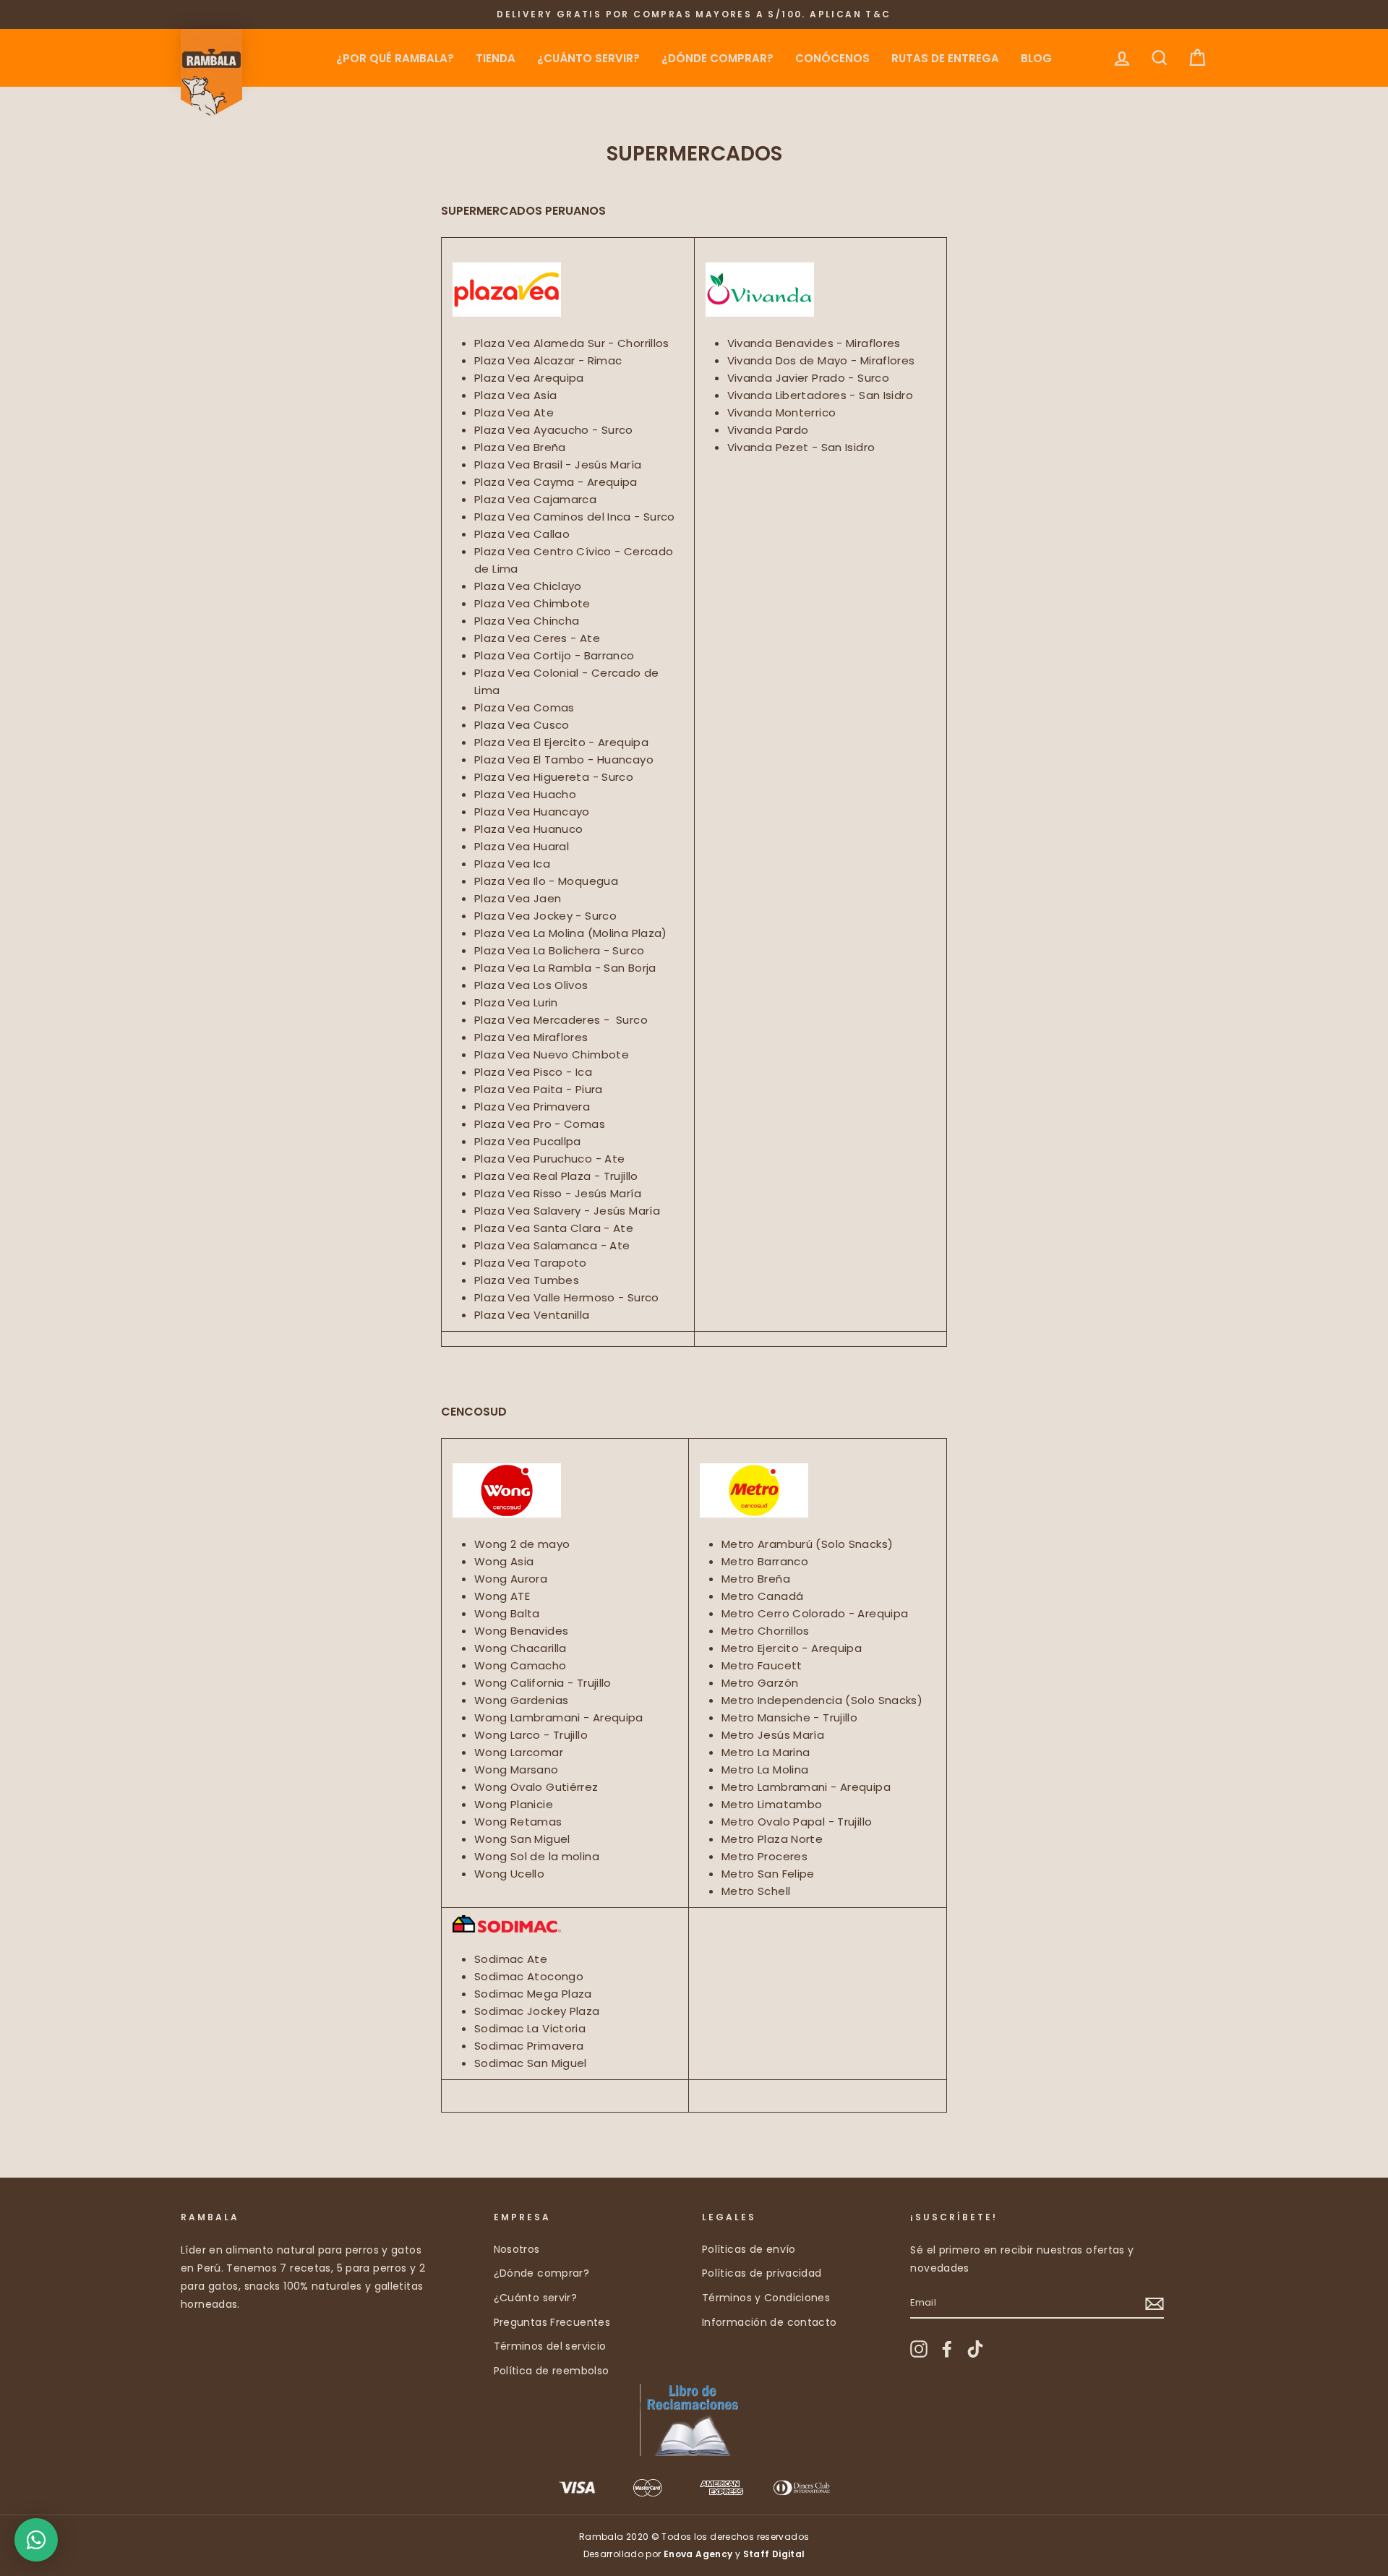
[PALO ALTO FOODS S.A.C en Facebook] (947, 2349)
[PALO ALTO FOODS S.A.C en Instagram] (919, 2349)
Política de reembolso (552, 2371)
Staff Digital (774, 2554)
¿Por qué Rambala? (395, 58)
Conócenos (832, 58)
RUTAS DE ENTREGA (945, 58)
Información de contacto (770, 2322)
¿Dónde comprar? (717, 58)
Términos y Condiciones (766, 2298)
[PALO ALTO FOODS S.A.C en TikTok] (975, 2349)
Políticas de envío (749, 2249)
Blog (1036, 58)
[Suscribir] (1154, 2304)
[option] (694, 14)
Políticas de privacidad (762, 2273)
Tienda (496, 58)
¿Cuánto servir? (588, 58)
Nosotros (517, 2249)
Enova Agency (698, 2554)
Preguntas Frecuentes (552, 2322)
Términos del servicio (550, 2346)
